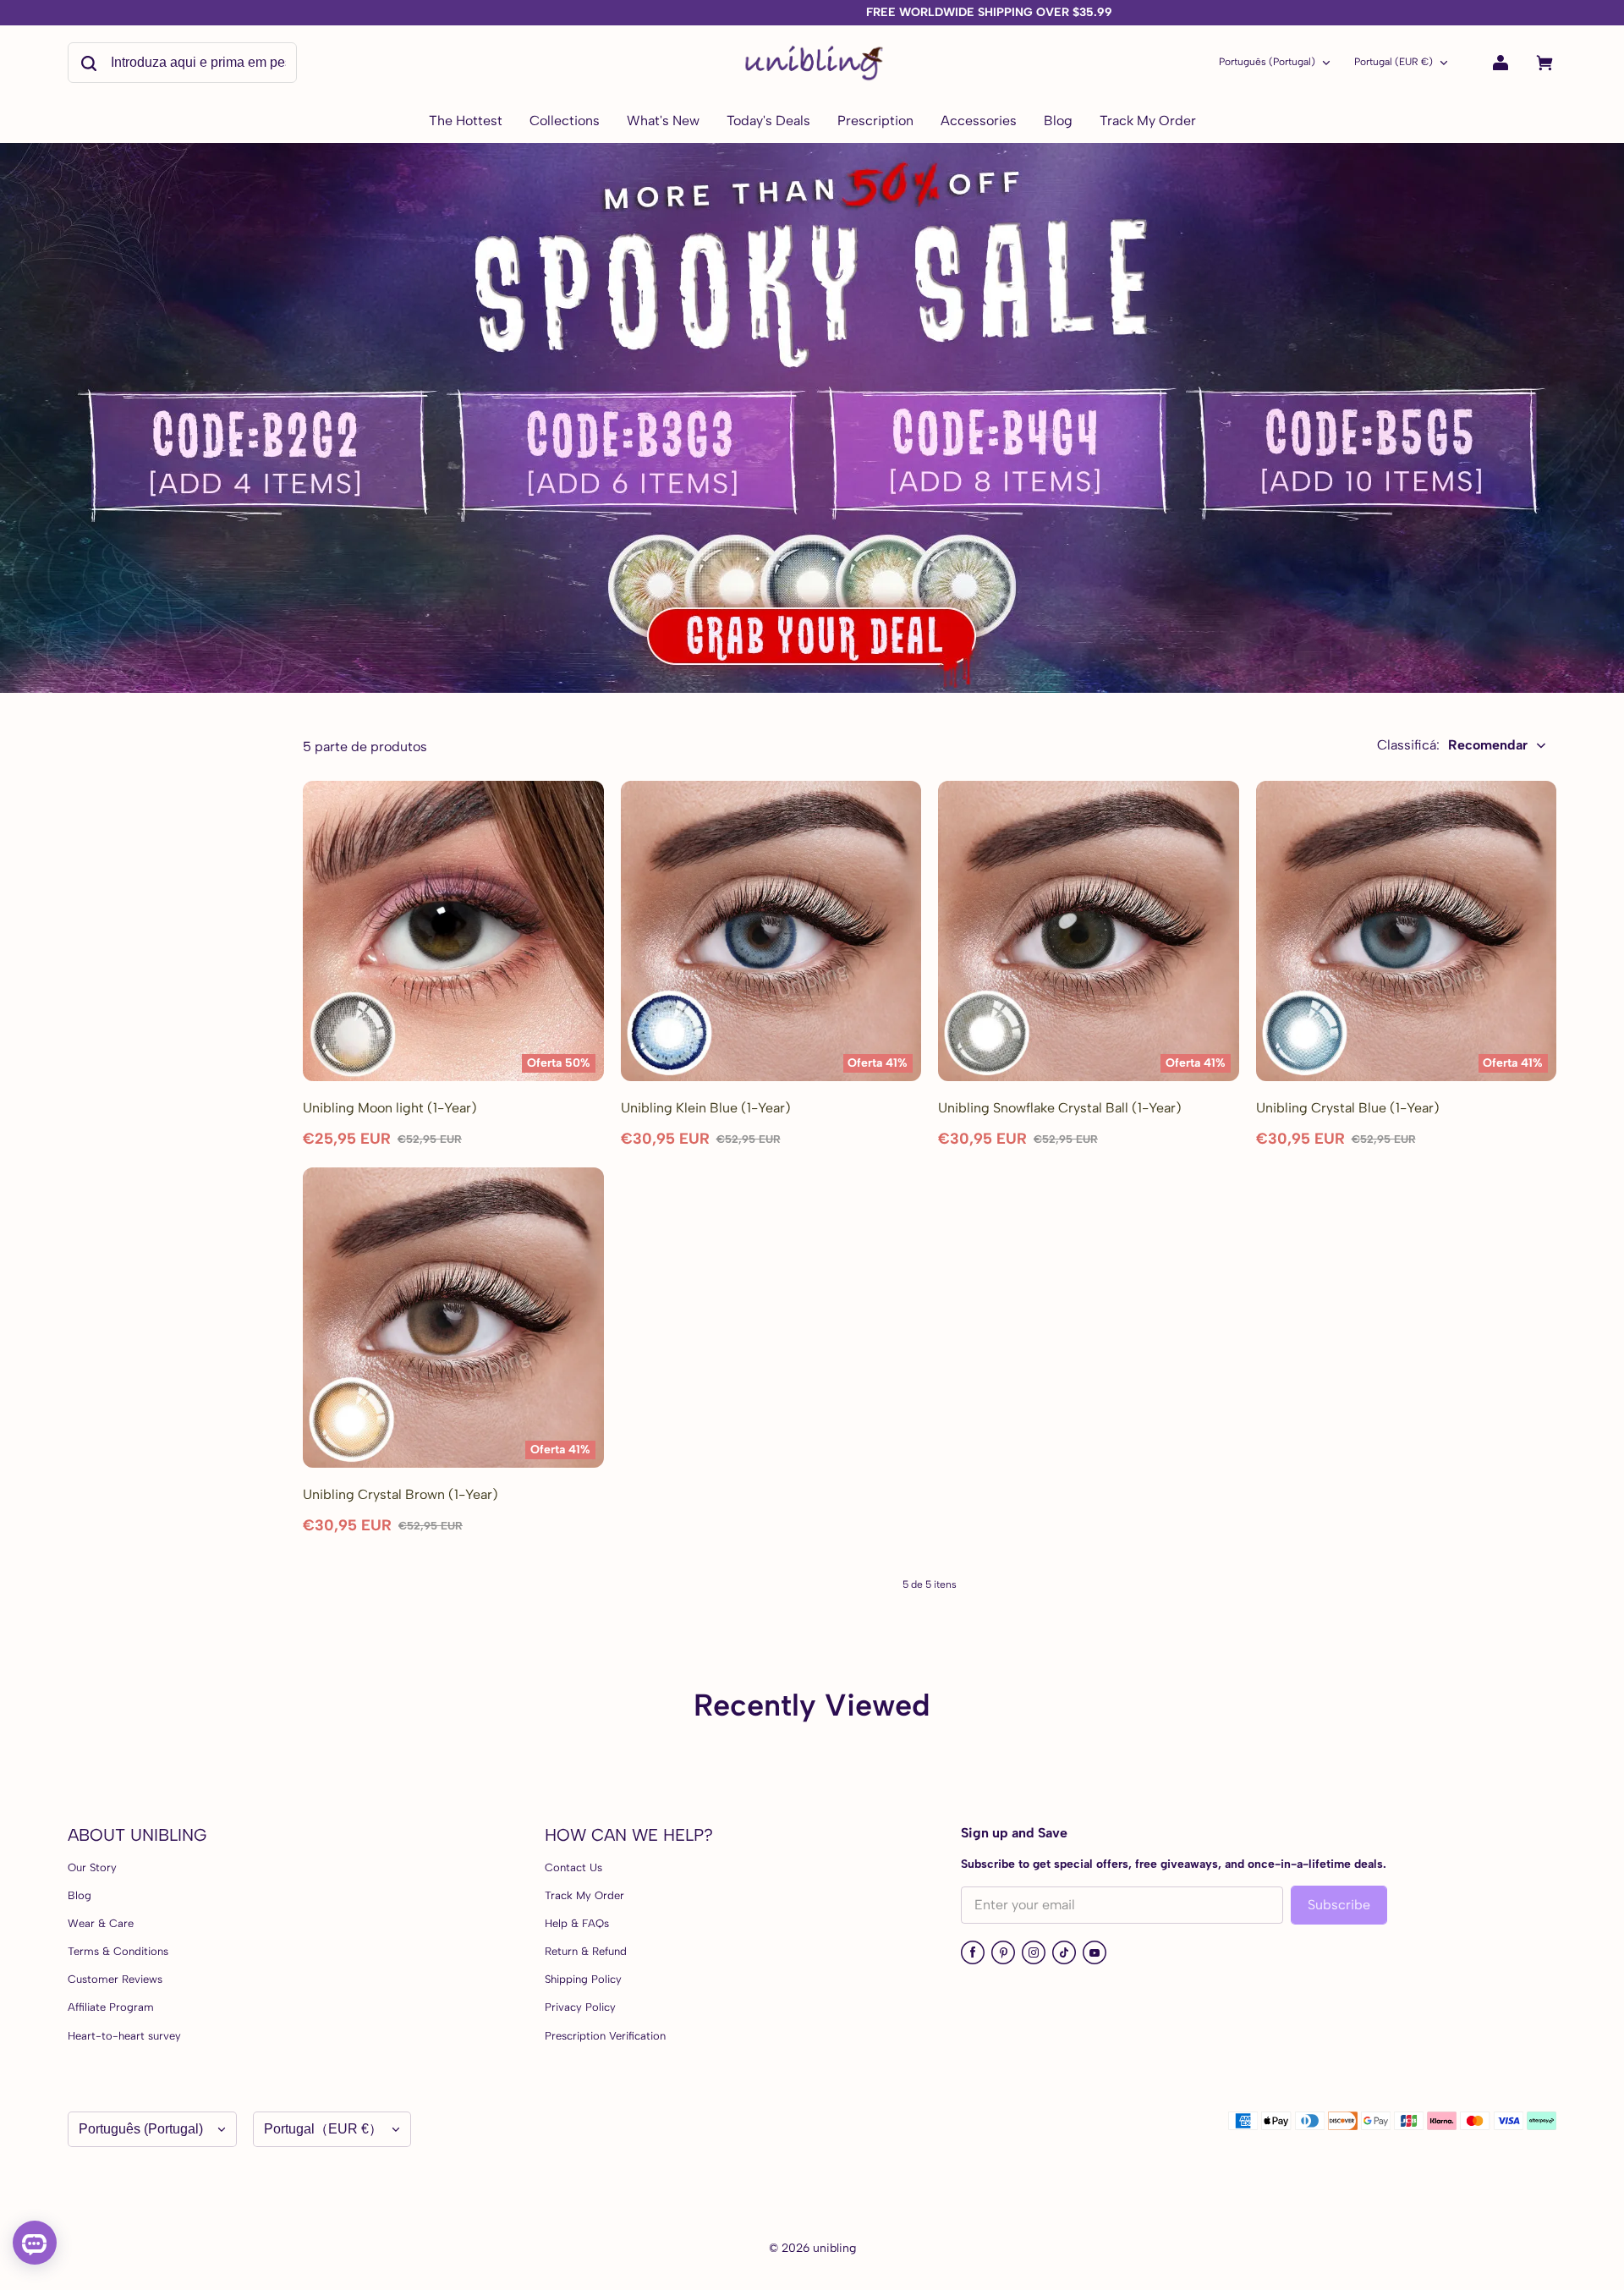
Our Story (92, 1867)
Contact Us (573, 1867)
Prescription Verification (605, 2036)
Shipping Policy (583, 1979)
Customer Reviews (115, 1979)
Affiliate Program (111, 2007)
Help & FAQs (577, 1923)
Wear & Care (101, 1923)
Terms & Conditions (118, 1951)
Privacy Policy (580, 2007)
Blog (80, 1895)
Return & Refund (586, 1951)
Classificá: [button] (1452, 745)
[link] (565, 122)
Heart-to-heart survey (124, 2036)
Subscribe (1339, 1905)
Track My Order (584, 1895)
